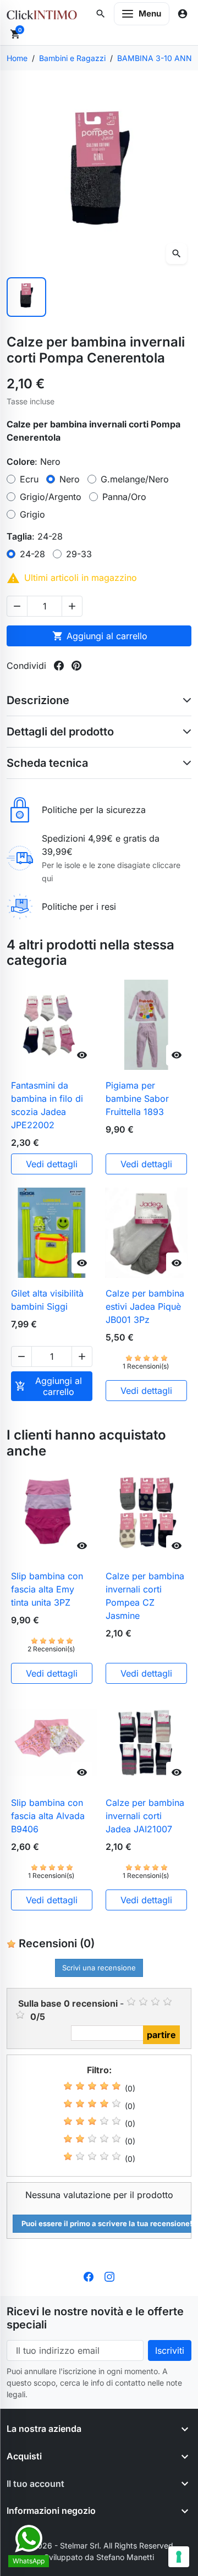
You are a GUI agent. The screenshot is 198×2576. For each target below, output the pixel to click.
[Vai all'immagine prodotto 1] (26, 297)
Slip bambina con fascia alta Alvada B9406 (48, 1816)
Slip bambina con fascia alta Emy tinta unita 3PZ (47, 1589)
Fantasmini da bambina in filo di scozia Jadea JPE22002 (47, 1105)
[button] (101, 14)
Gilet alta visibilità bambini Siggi (47, 1300)
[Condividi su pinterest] (76, 666)
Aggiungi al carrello (100, 636)
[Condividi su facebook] (59, 666)
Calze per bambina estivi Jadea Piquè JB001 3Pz (145, 1306)
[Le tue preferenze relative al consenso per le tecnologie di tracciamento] (179, 2557)
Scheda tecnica (47, 763)
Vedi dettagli (52, 1164)
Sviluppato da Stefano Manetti (99, 2557)
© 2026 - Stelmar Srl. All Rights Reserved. (99, 2545)
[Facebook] (89, 2276)
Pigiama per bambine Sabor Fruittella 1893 (137, 1098)
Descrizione (38, 700)
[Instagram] (109, 2276)
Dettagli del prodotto (60, 732)
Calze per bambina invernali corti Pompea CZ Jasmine (145, 1596)
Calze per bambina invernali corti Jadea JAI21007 (145, 1816)
